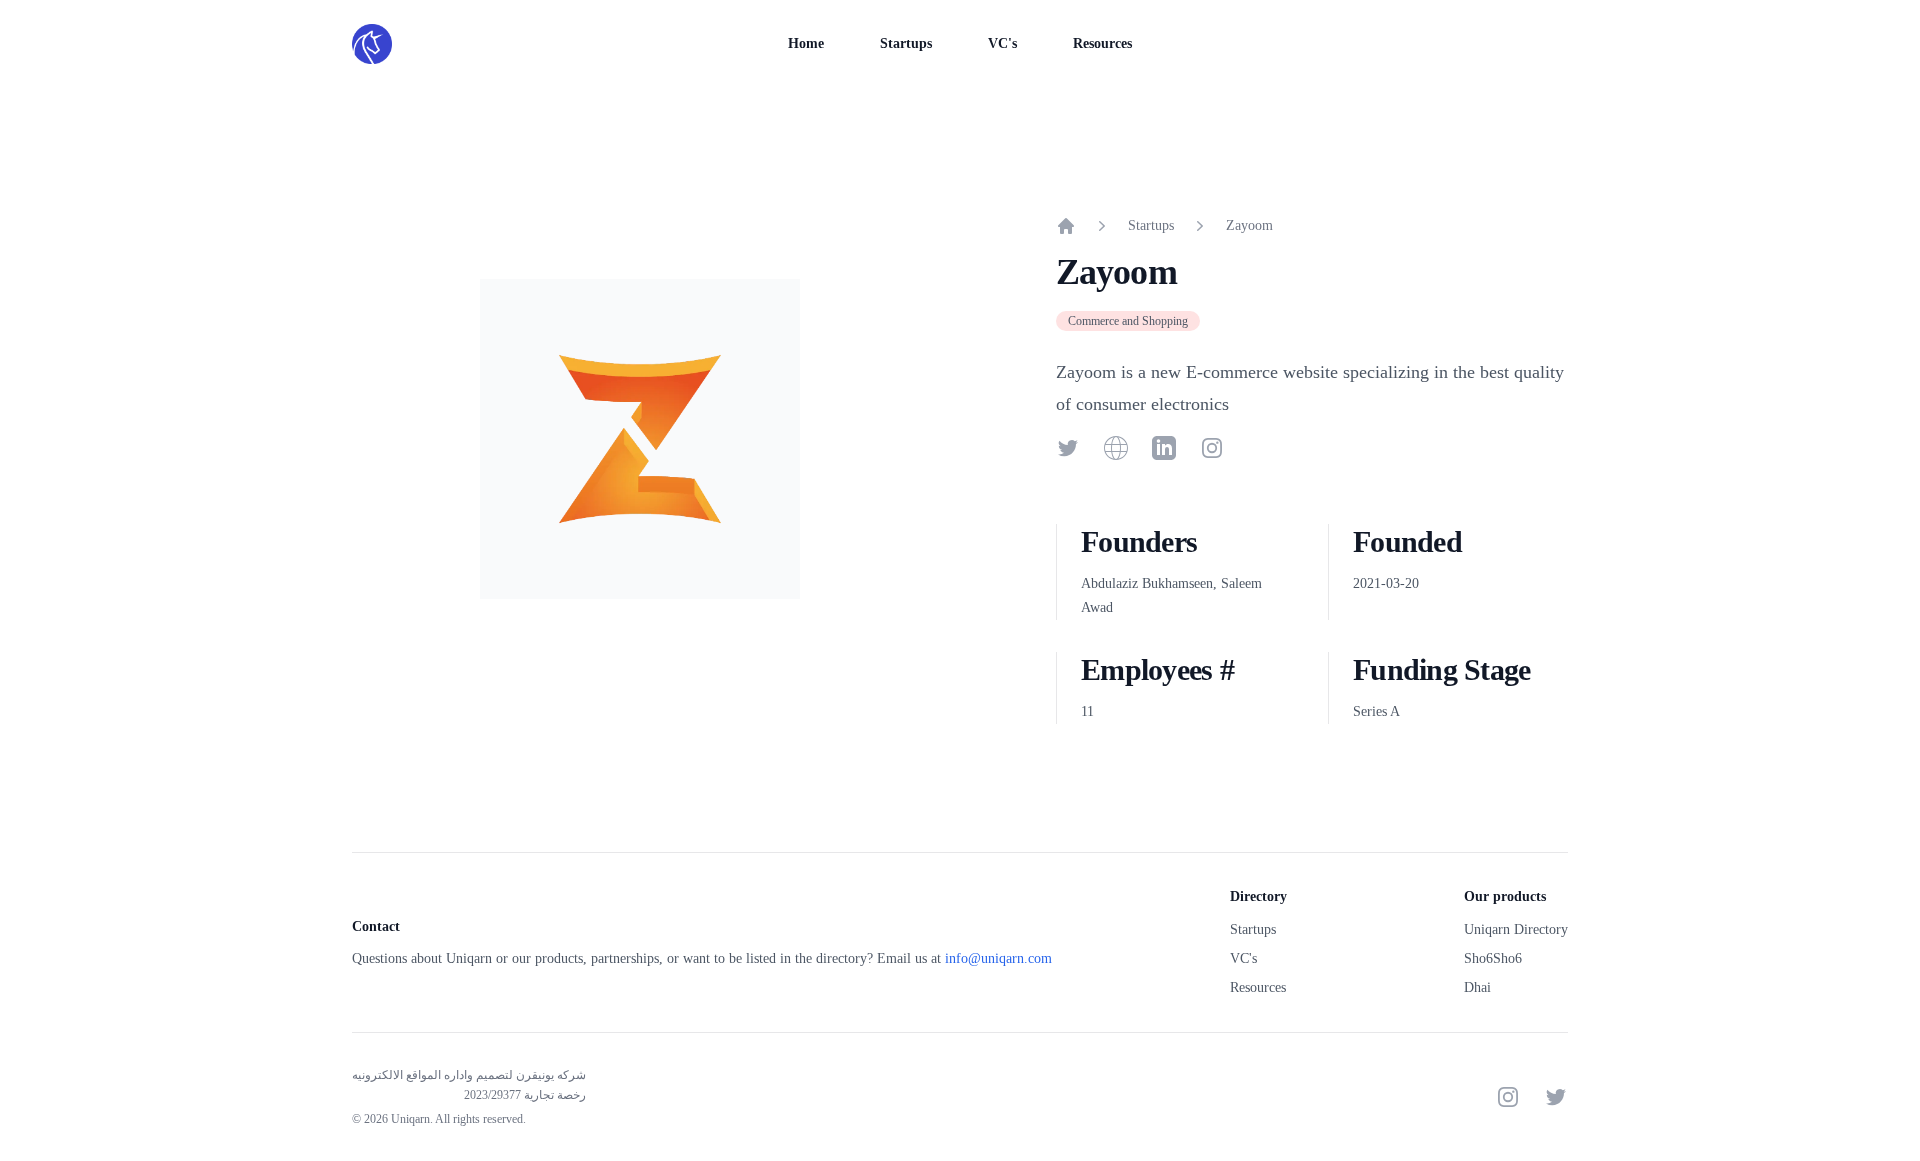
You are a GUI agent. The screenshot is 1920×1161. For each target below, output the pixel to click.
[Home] (1066, 226)
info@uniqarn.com (998, 958)
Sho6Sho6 (1493, 958)
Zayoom (1249, 225)
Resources (1102, 43)
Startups (906, 43)
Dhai (1477, 987)
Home (806, 43)
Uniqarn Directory (1516, 929)
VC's (1002, 43)
